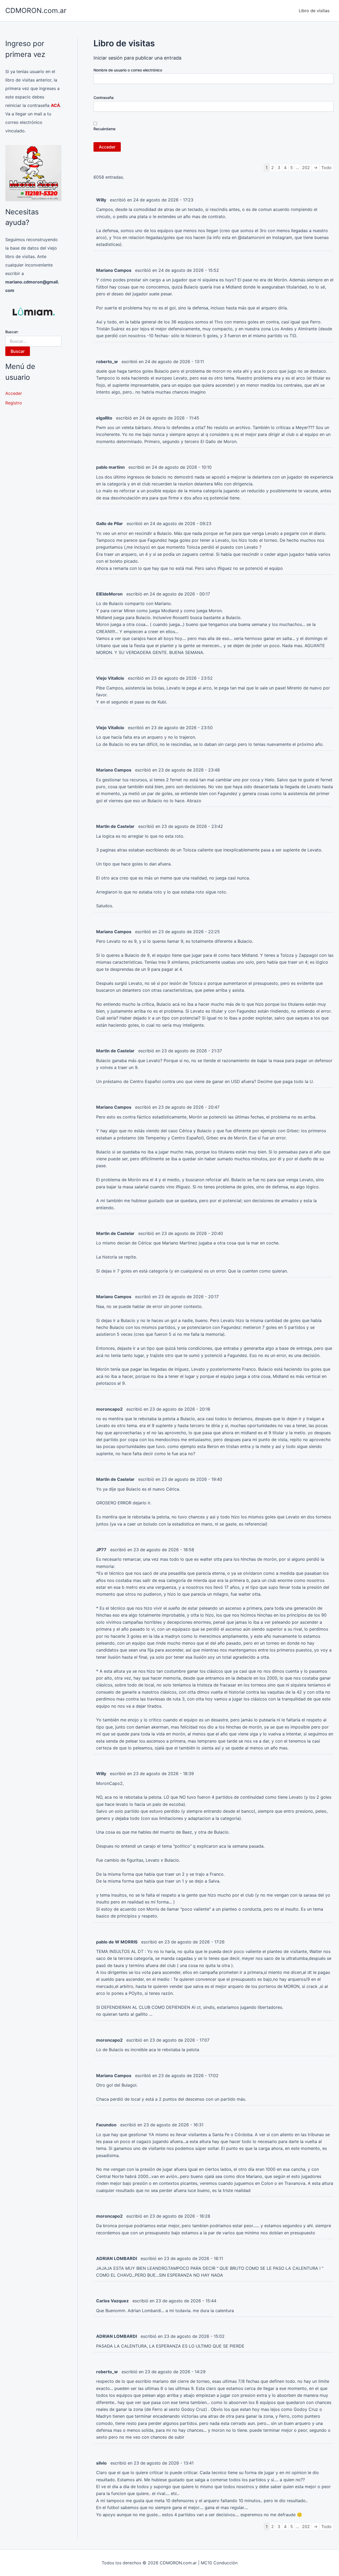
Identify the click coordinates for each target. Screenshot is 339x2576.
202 (306, 168)
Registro (14, 403)
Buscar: (12, 332)
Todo (326, 168)
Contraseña (104, 98)
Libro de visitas (314, 11)
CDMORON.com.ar (36, 10)
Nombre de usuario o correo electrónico (128, 70)
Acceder (14, 393)
